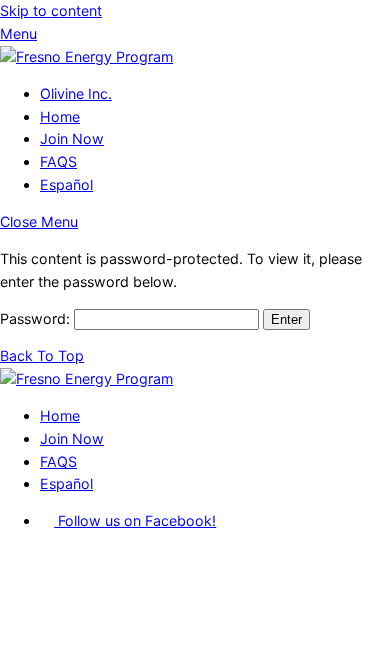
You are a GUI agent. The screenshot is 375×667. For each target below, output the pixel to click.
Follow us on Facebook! (135, 520)
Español (66, 184)
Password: (37, 318)
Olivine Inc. (76, 93)
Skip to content (51, 10)
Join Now (72, 138)
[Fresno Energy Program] (86, 56)
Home (60, 116)
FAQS (58, 161)
